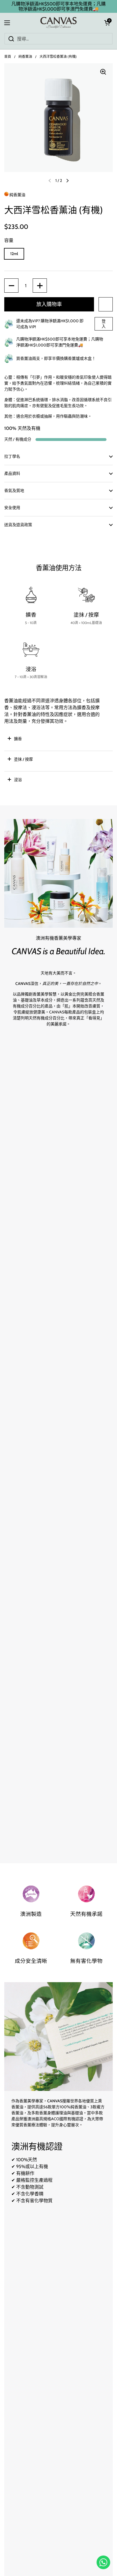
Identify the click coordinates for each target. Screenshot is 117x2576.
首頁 (8, 57)
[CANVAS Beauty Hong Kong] (59, 23)
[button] (107, 23)
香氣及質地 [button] (14, 490)
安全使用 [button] (12, 508)
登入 (104, 324)
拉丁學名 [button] (12, 456)
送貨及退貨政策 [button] (18, 525)
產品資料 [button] (12, 473)
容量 (9, 240)
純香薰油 (25, 57)
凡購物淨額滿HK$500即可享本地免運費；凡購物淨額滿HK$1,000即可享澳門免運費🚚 (58, 6)
